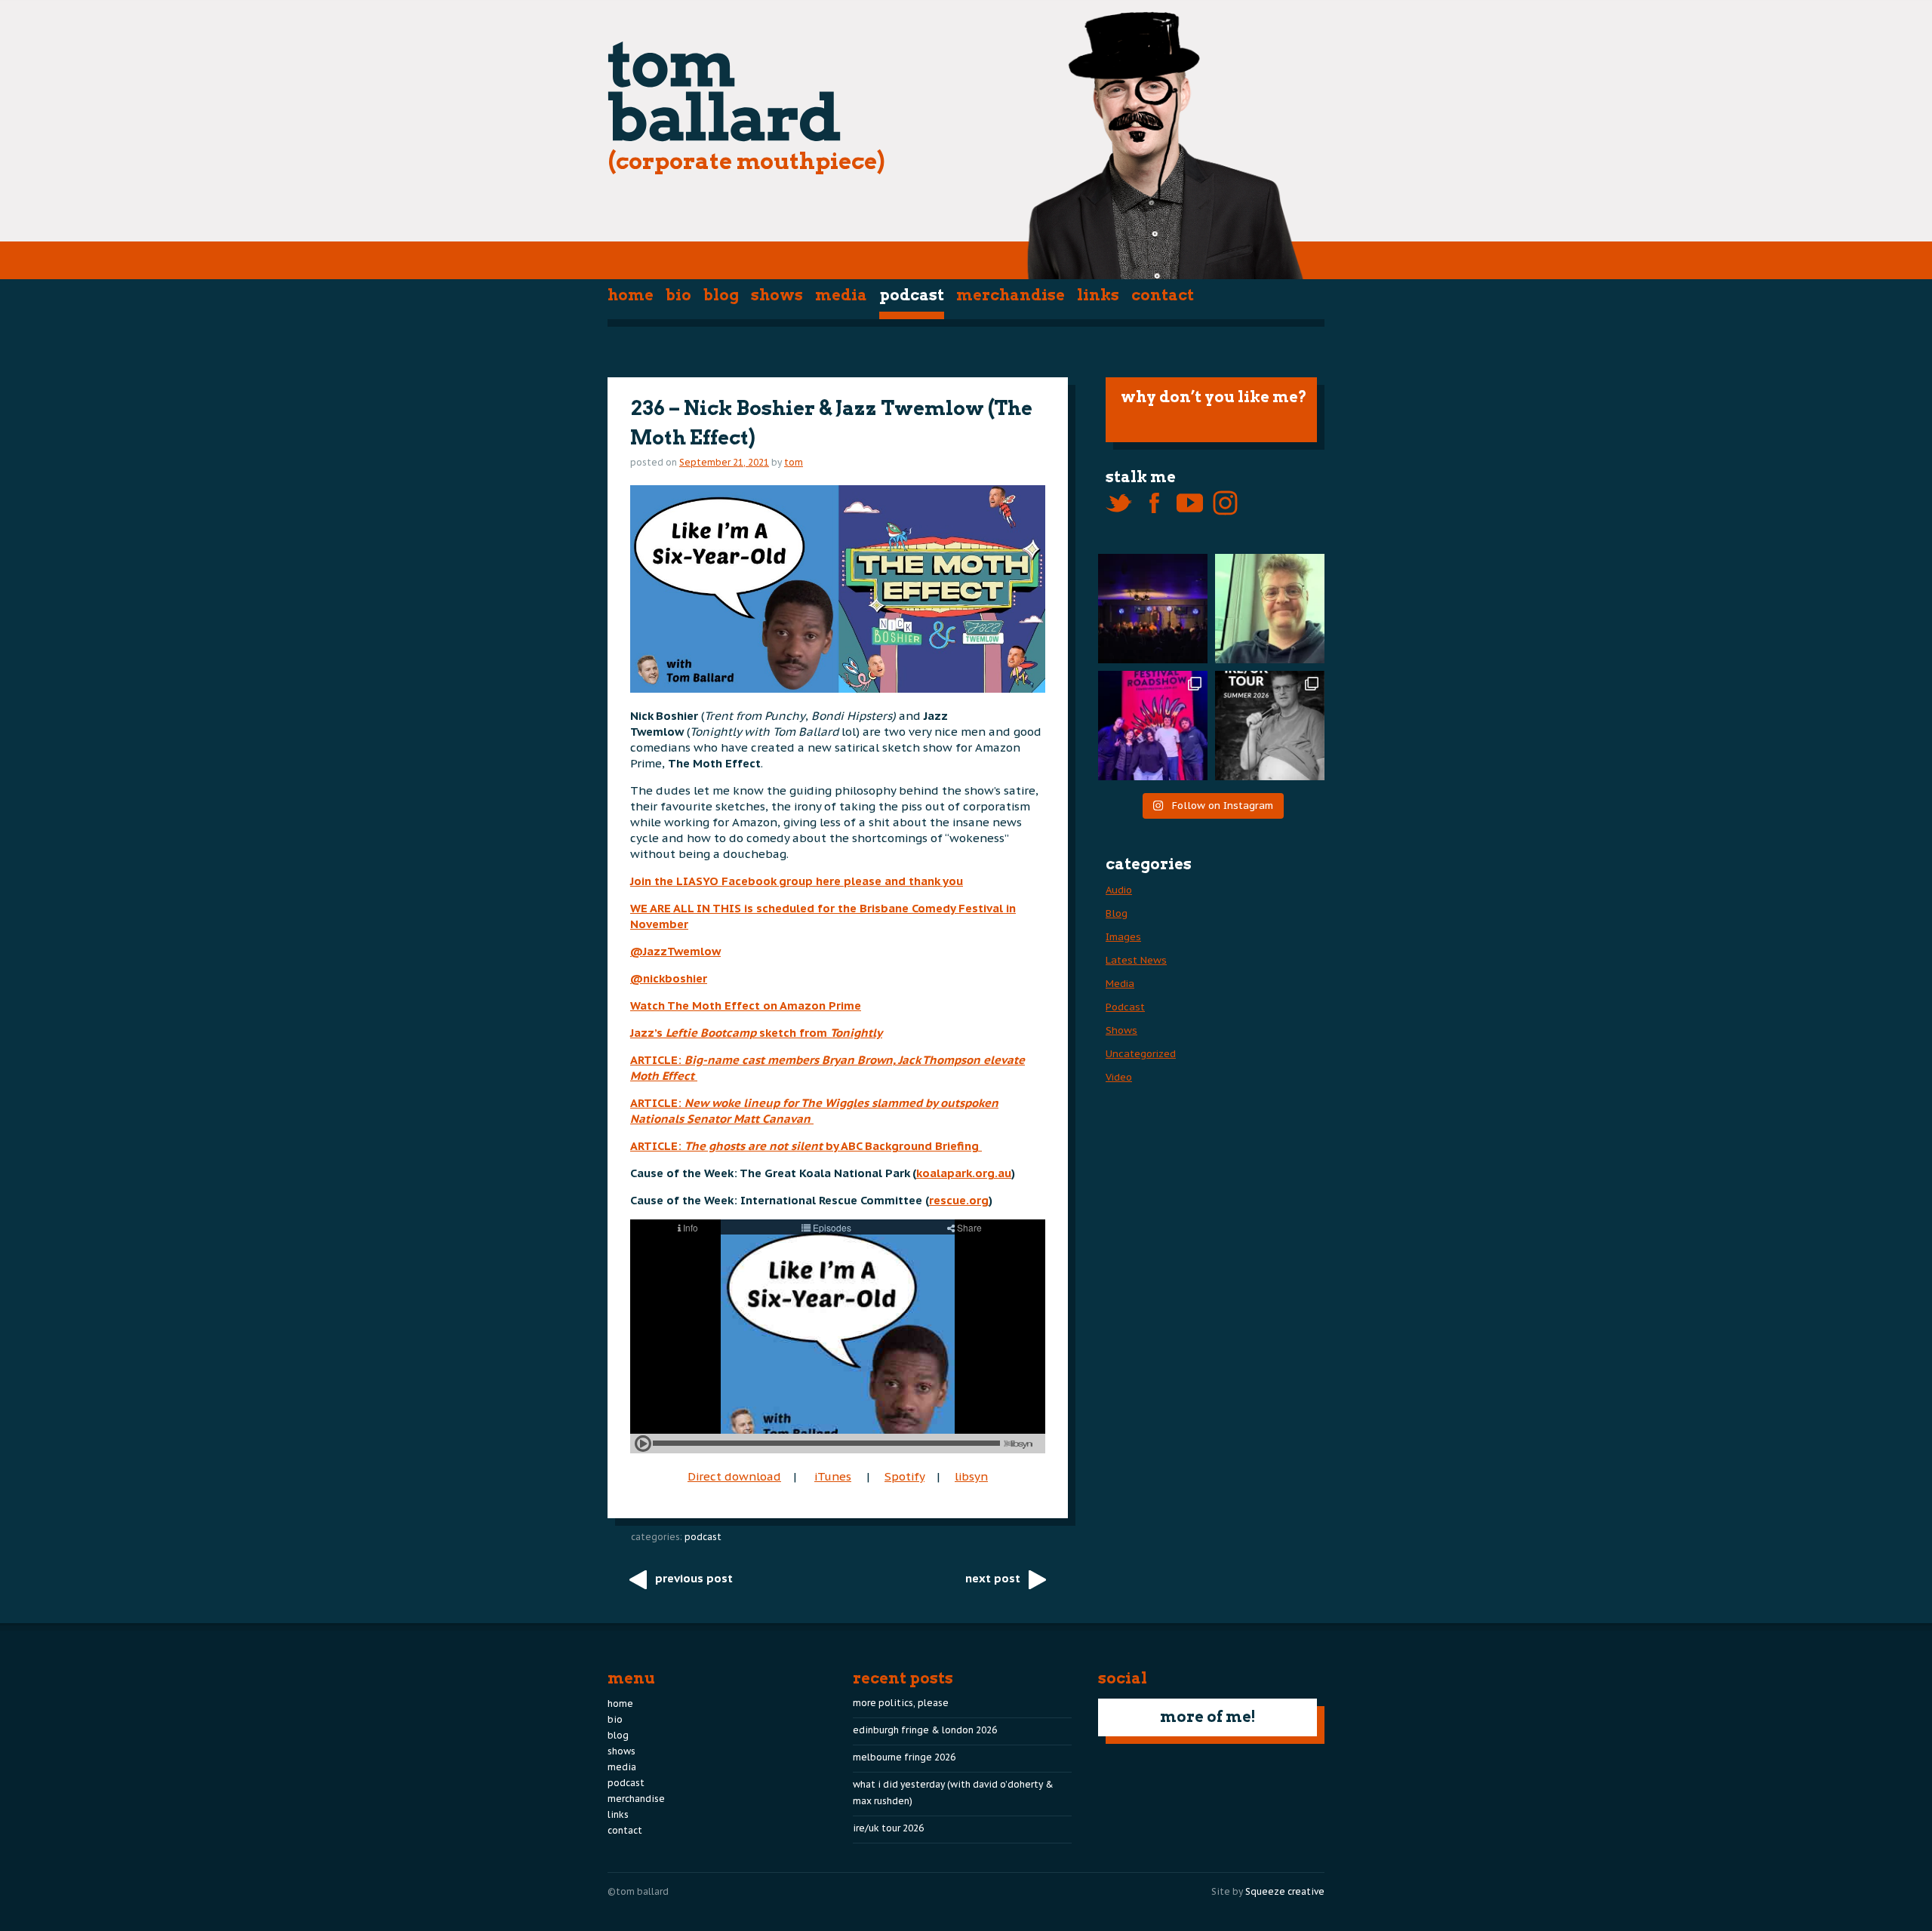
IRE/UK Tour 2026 (888, 1828)
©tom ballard (638, 1891)
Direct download (734, 1476)
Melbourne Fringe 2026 (904, 1757)
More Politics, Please (901, 1703)
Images (1123, 937)
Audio (1119, 890)
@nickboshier (669, 978)
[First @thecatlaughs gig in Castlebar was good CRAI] (1153, 609)
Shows (777, 295)
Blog (721, 295)
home (631, 295)
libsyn (971, 1476)
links (1098, 295)
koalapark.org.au (964, 1173)
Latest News (1136, 960)
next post (993, 1578)
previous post (694, 1578)
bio (678, 295)
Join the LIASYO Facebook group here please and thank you (797, 881)
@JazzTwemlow (675, 951)
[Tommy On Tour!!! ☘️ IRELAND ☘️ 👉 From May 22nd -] (1270, 726)
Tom (794, 462)
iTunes (833, 1476)
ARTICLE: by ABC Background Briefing (806, 1146)
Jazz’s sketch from (756, 1033)
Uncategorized (1141, 1054)
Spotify (904, 1476)
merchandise (1011, 295)
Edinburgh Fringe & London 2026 (925, 1730)
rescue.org (959, 1200)
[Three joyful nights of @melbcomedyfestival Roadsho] (1153, 726)
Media (841, 295)
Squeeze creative (1285, 1891)
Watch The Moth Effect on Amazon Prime (746, 1005)
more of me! (1208, 1717)
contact (1163, 295)
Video (1119, 1077)
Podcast (912, 295)
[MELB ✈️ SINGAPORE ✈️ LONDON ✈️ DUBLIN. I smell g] (1270, 609)
